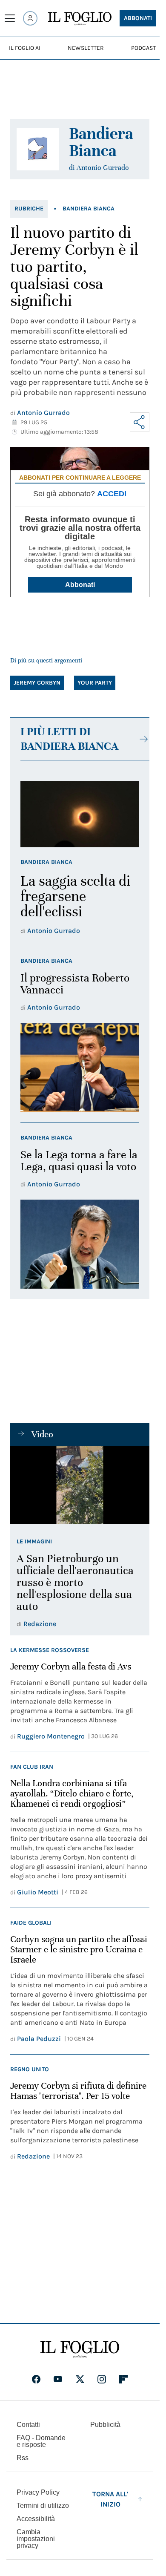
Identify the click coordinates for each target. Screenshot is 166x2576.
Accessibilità (36, 2519)
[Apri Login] (30, 18)
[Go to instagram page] (102, 2379)
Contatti (28, 2425)
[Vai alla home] (80, 19)
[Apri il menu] (10, 18)
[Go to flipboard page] (123, 2379)
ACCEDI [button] (112, 494)
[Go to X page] (80, 2379)
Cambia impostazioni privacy (36, 2539)
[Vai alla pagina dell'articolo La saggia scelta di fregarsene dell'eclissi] (80, 814)
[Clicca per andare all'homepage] (80, 2349)
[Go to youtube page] (58, 2379)
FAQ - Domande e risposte (41, 2441)
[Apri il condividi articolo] (140, 422)
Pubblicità (105, 2425)
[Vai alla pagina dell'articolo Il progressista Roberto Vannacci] (80, 1067)
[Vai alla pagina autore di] (38, 149)
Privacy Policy (38, 2492)
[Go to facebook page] (36, 2379)
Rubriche (29, 209)
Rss (23, 2458)
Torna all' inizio (110, 2499)
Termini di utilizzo (43, 2505)
